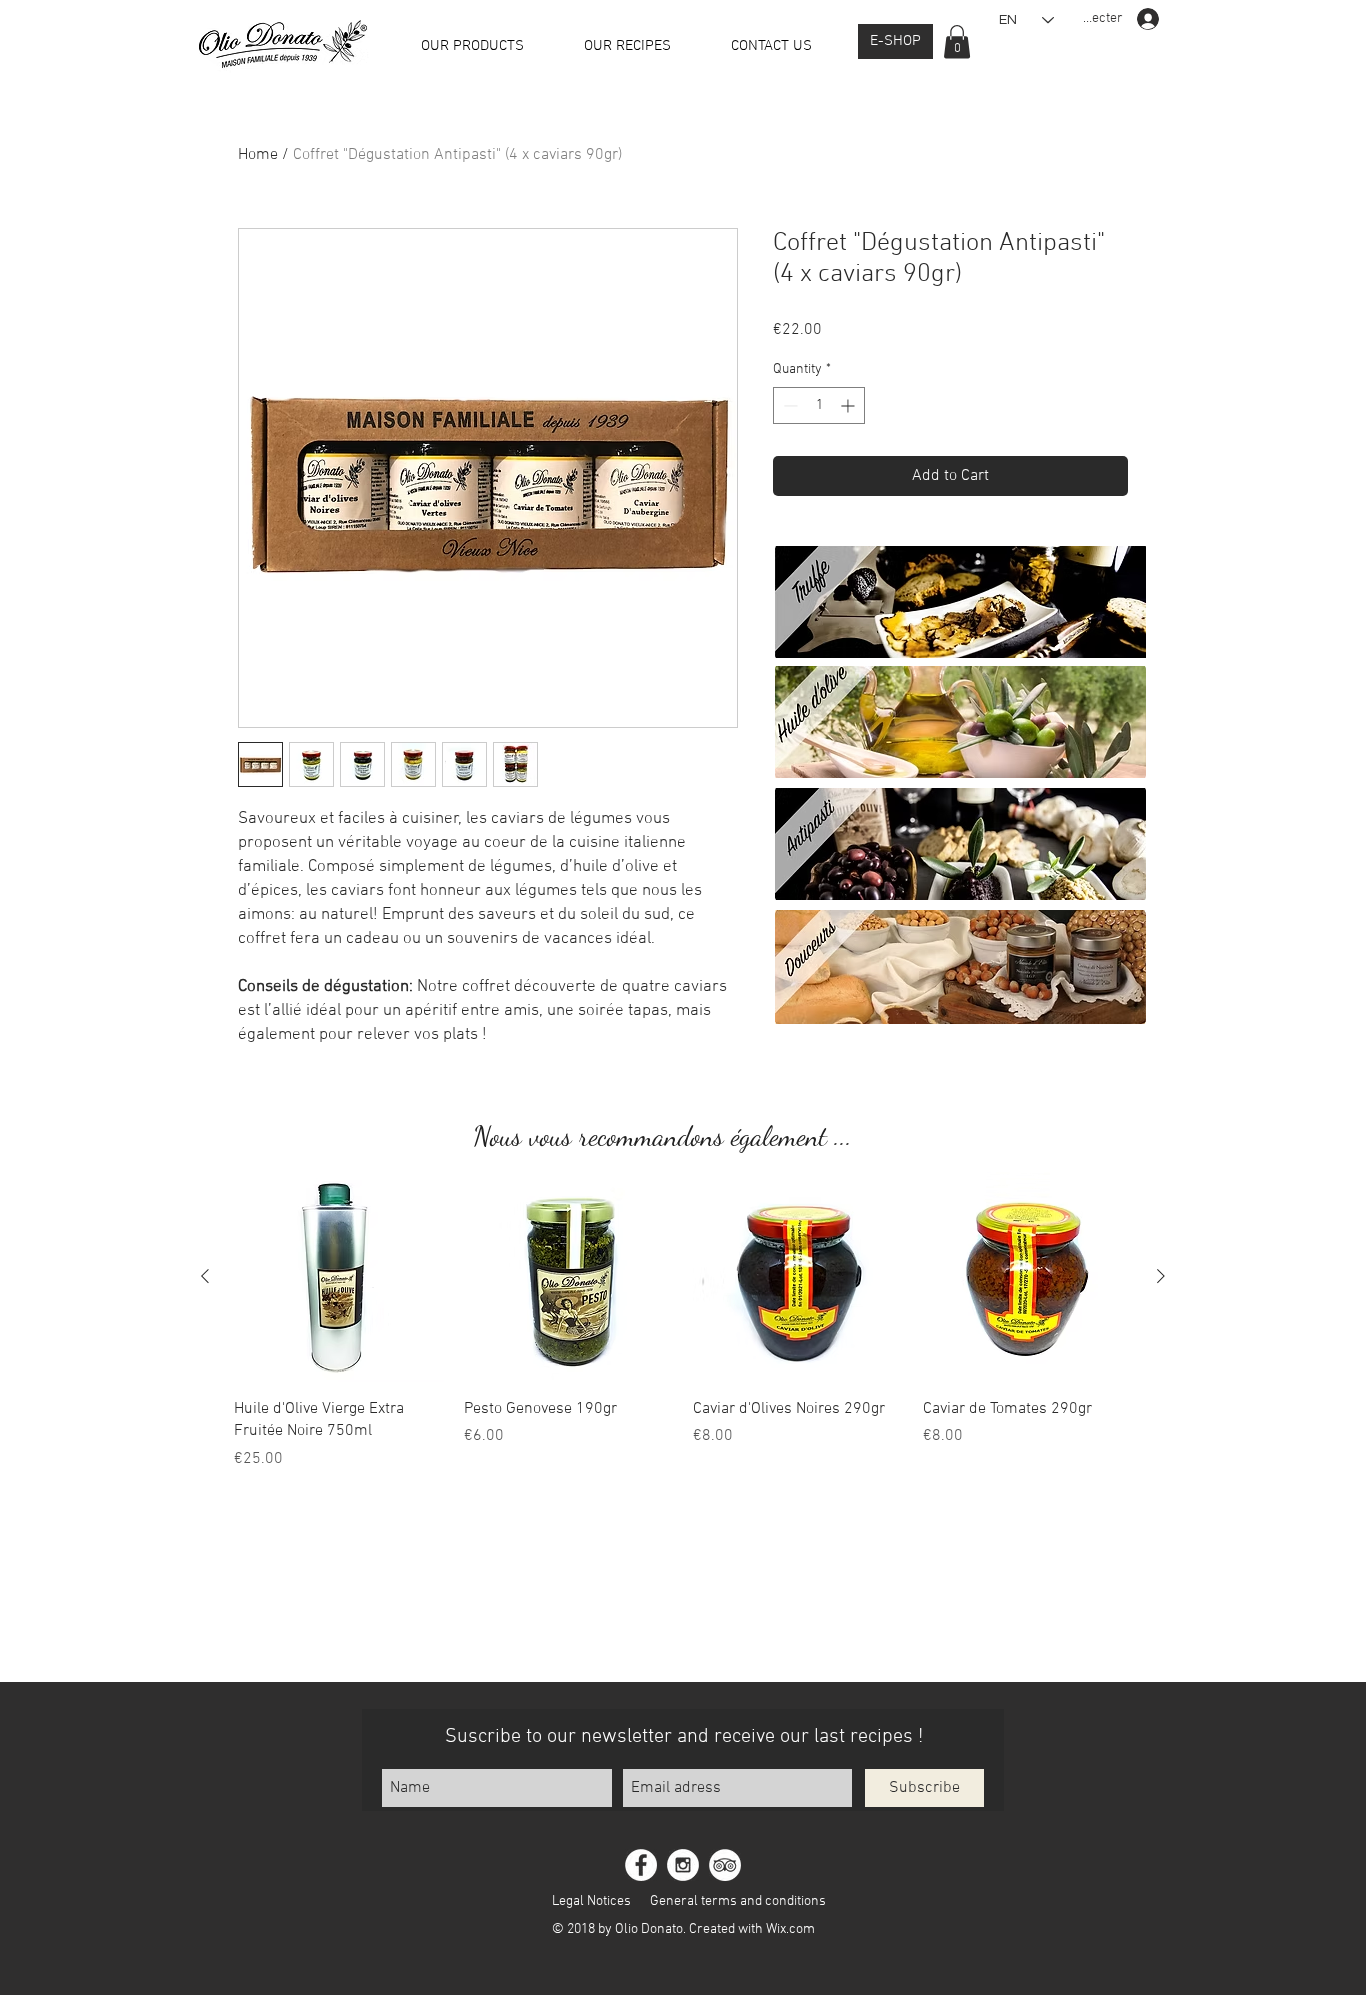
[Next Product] (1161, 1276)
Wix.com (790, 1929)
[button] (957, 41)
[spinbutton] (819, 405)
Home (258, 155)
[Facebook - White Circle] (641, 1865)
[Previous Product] (205, 1276)
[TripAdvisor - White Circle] (725, 1865)
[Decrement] (788, 405)
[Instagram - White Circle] (683, 1865)
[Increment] (849, 405)
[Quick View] (339, 1277)
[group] (683, 1321)
